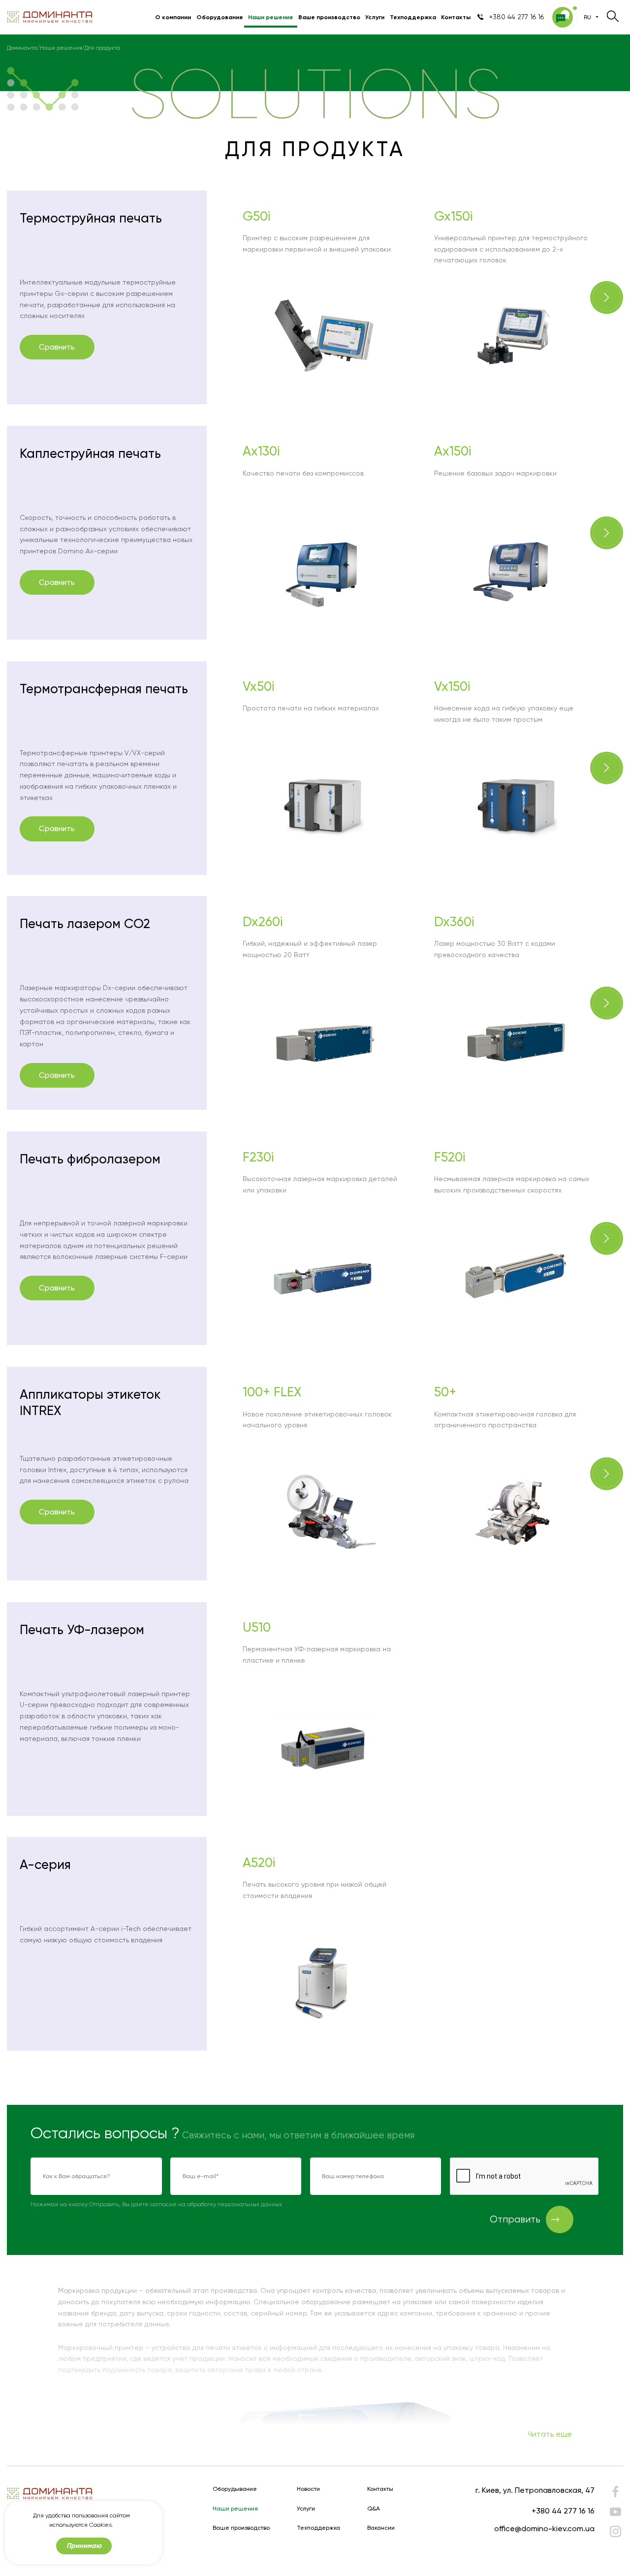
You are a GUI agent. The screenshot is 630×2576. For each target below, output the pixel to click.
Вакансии (381, 2528)
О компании (173, 17)
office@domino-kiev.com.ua (544, 2528)
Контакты (456, 17)
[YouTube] (615, 2512)
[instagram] (615, 2531)
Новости (308, 2489)
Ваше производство (329, 17)
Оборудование (220, 17)
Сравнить (57, 347)
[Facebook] (615, 2494)
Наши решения (270, 17)
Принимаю (84, 2546)
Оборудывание (235, 2489)
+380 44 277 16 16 (563, 2511)
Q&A (374, 2509)
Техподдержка (413, 17)
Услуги (375, 17)
